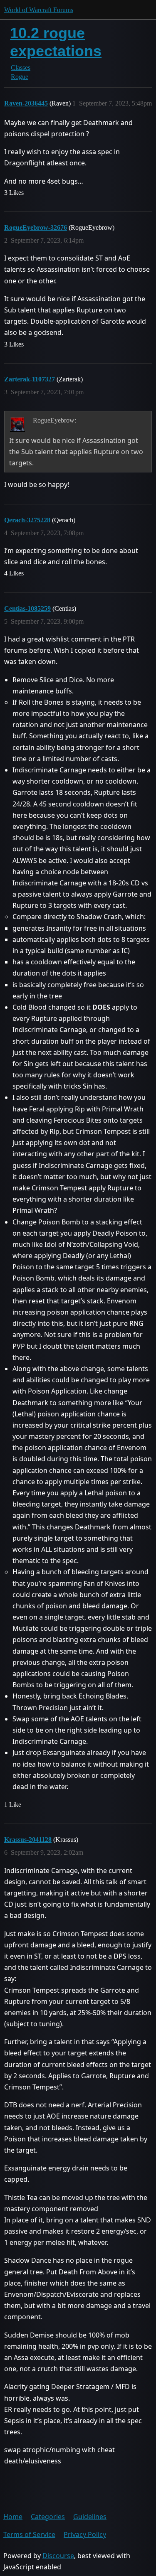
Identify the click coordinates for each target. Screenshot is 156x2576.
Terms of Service (29, 2534)
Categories (48, 2517)
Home (13, 2517)
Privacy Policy (85, 2534)
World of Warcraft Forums (39, 10)
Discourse (58, 2556)
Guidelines (90, 2517)
